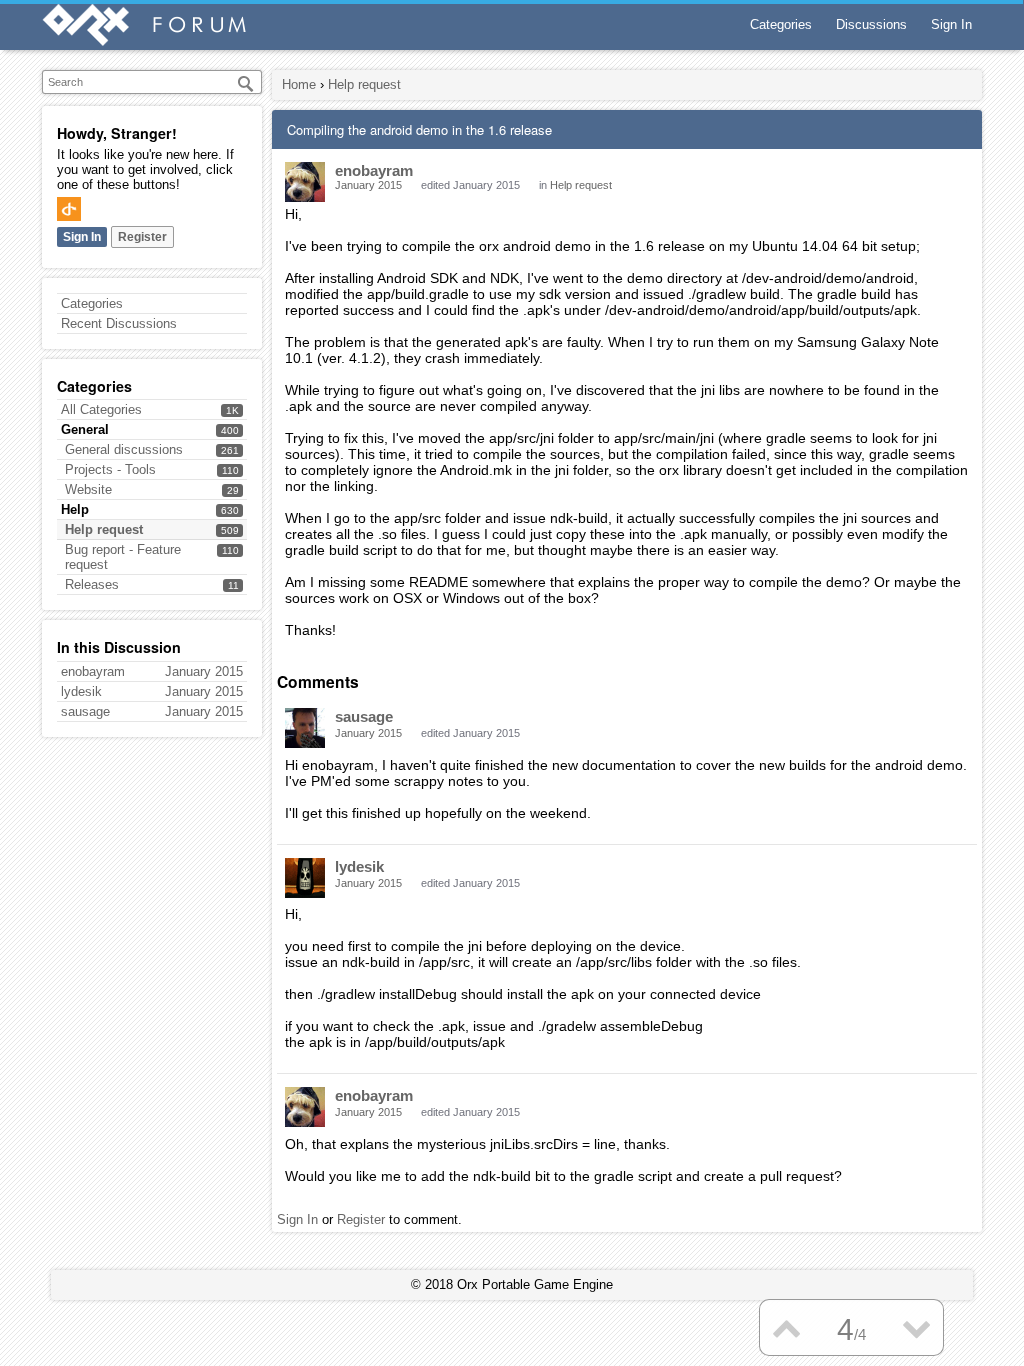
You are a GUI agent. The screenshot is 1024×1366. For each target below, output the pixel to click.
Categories (781, 24)
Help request (104, 529)
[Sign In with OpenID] (69, 209)
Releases (92, 584)
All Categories (101, 409)
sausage (364, 716)
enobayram (374, 170)
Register (142, 237)
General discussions (124, 449)
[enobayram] (305, 182)
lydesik (359, 866)
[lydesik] (305, 878)
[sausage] (305, 728)
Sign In (951, 24)
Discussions (871, 24)
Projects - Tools (110, 469)
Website (88, 489)
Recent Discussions (119, 323)
